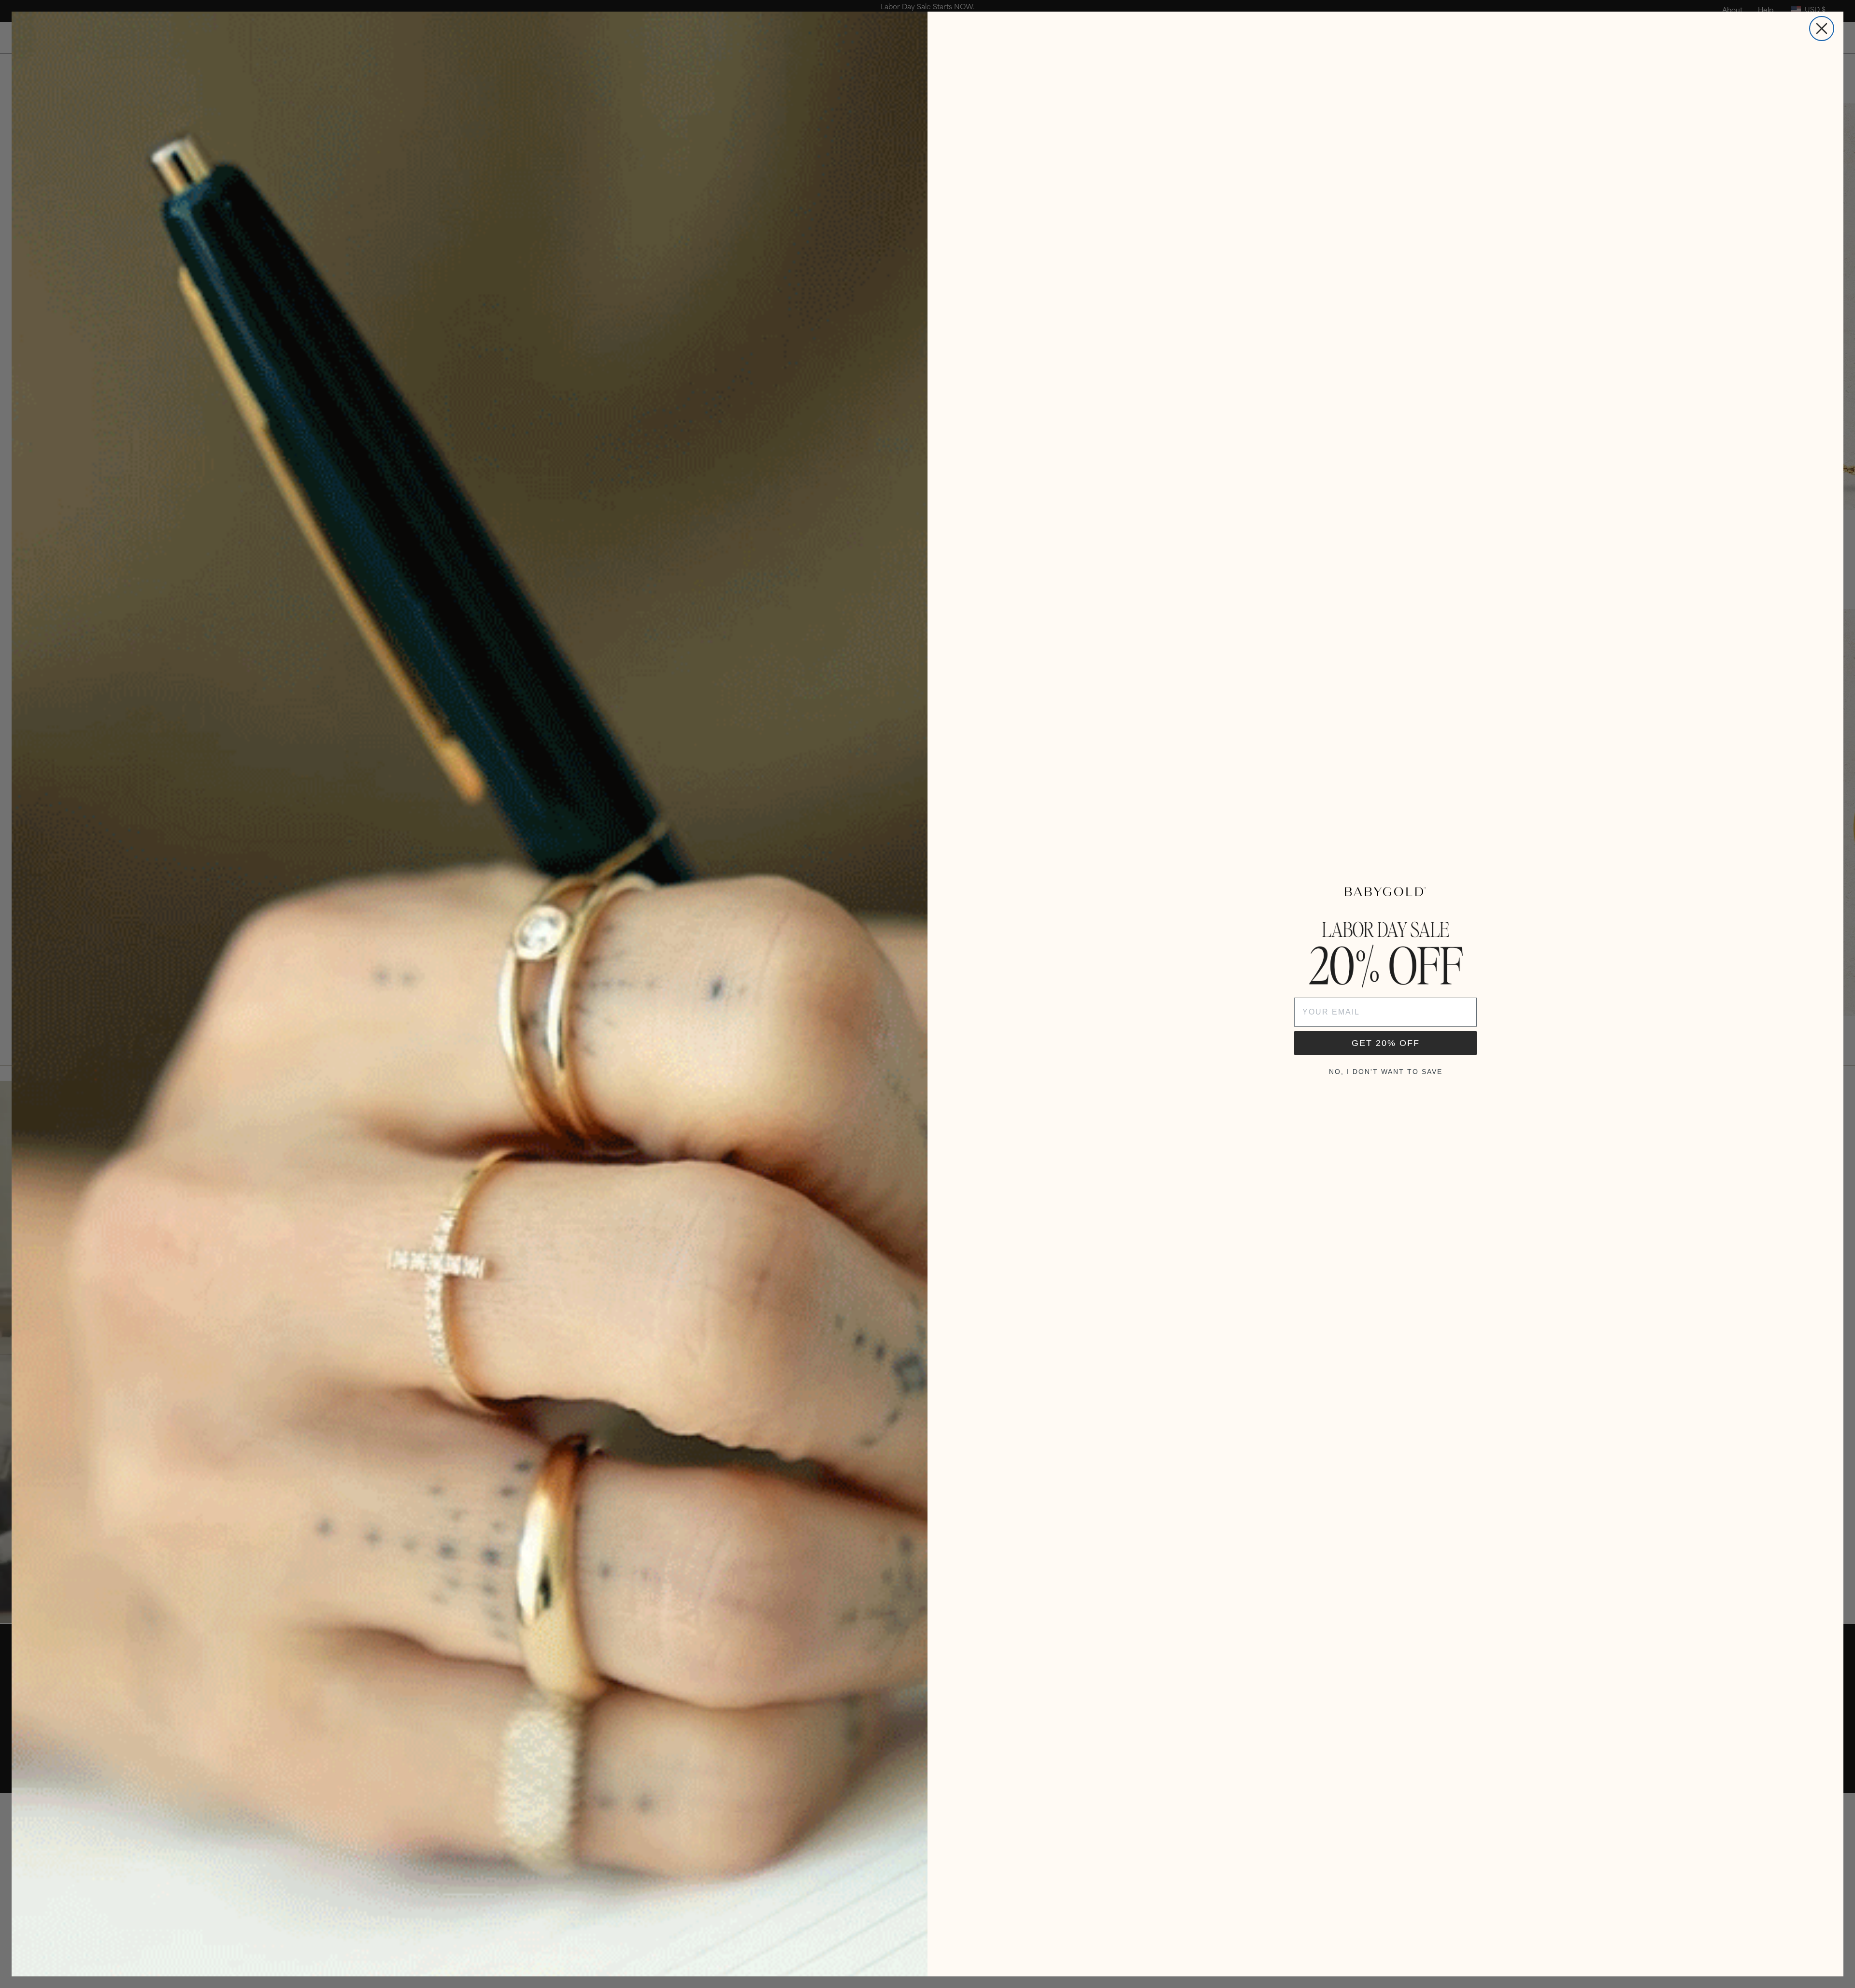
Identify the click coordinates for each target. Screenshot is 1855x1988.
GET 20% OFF (1386, 1043)
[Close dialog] (1822, 29)
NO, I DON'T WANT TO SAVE (1386, 1072)
